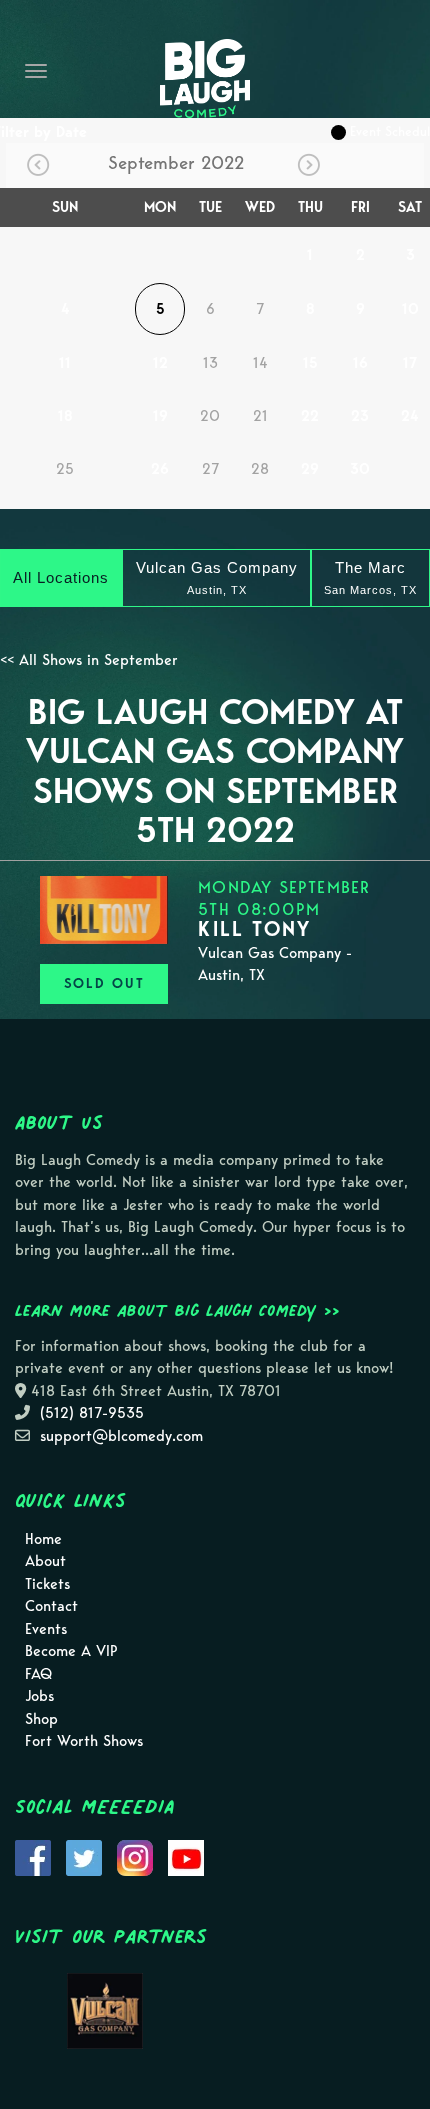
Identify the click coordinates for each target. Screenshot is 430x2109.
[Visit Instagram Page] (135, 1856)
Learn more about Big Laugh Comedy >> (177, 1310)
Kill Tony (254, 928)
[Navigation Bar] (36, 71)
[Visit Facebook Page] (33, 1856)
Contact (51, 1606)
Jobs (39, 1696)
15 (310, 363)
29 (310, 469)
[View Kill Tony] (104, 910)
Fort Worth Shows (84, 1741)
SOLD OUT (104, 983)
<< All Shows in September (89, 660)
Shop (41, 1719)
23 (360, 416)
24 (410, 416)
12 (160, 363)
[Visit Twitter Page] (84, 1856)
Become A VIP (71, 1651)
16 (360, 363)
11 (65, 363)
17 (410, 363)
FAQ (38, 1674)
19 (160, 416)
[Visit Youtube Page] (186, 1856)
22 (310, 416)
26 (160, 469)
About (45, 1561)
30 (360, 469)
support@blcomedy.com (121, 1436)
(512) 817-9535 (92, 1413)
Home (43, 1539)
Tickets (47, 1584)
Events (46, 1629)
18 (65, 416)
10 (410, 309)
